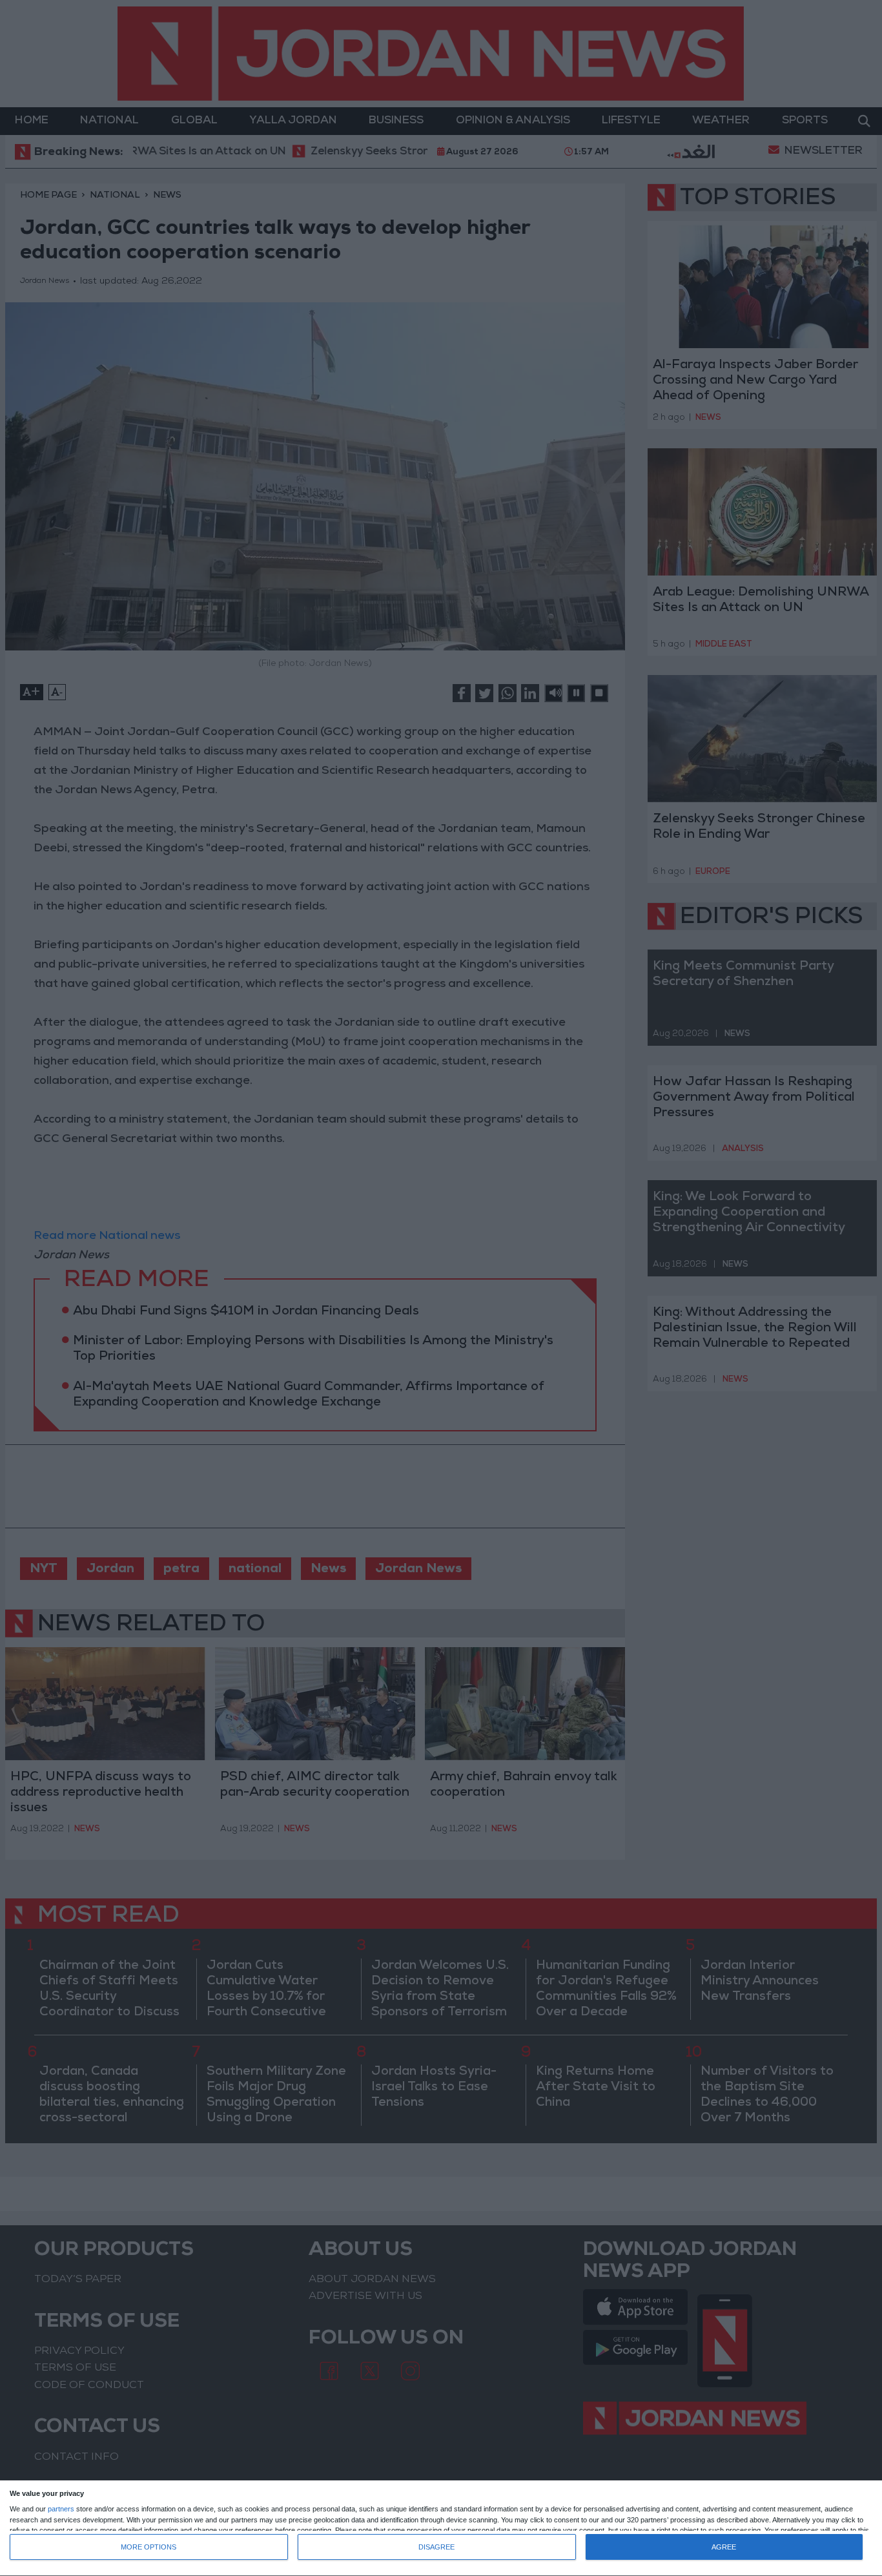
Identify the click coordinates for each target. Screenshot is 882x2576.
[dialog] (441, 2529)
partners (61, 2509)
